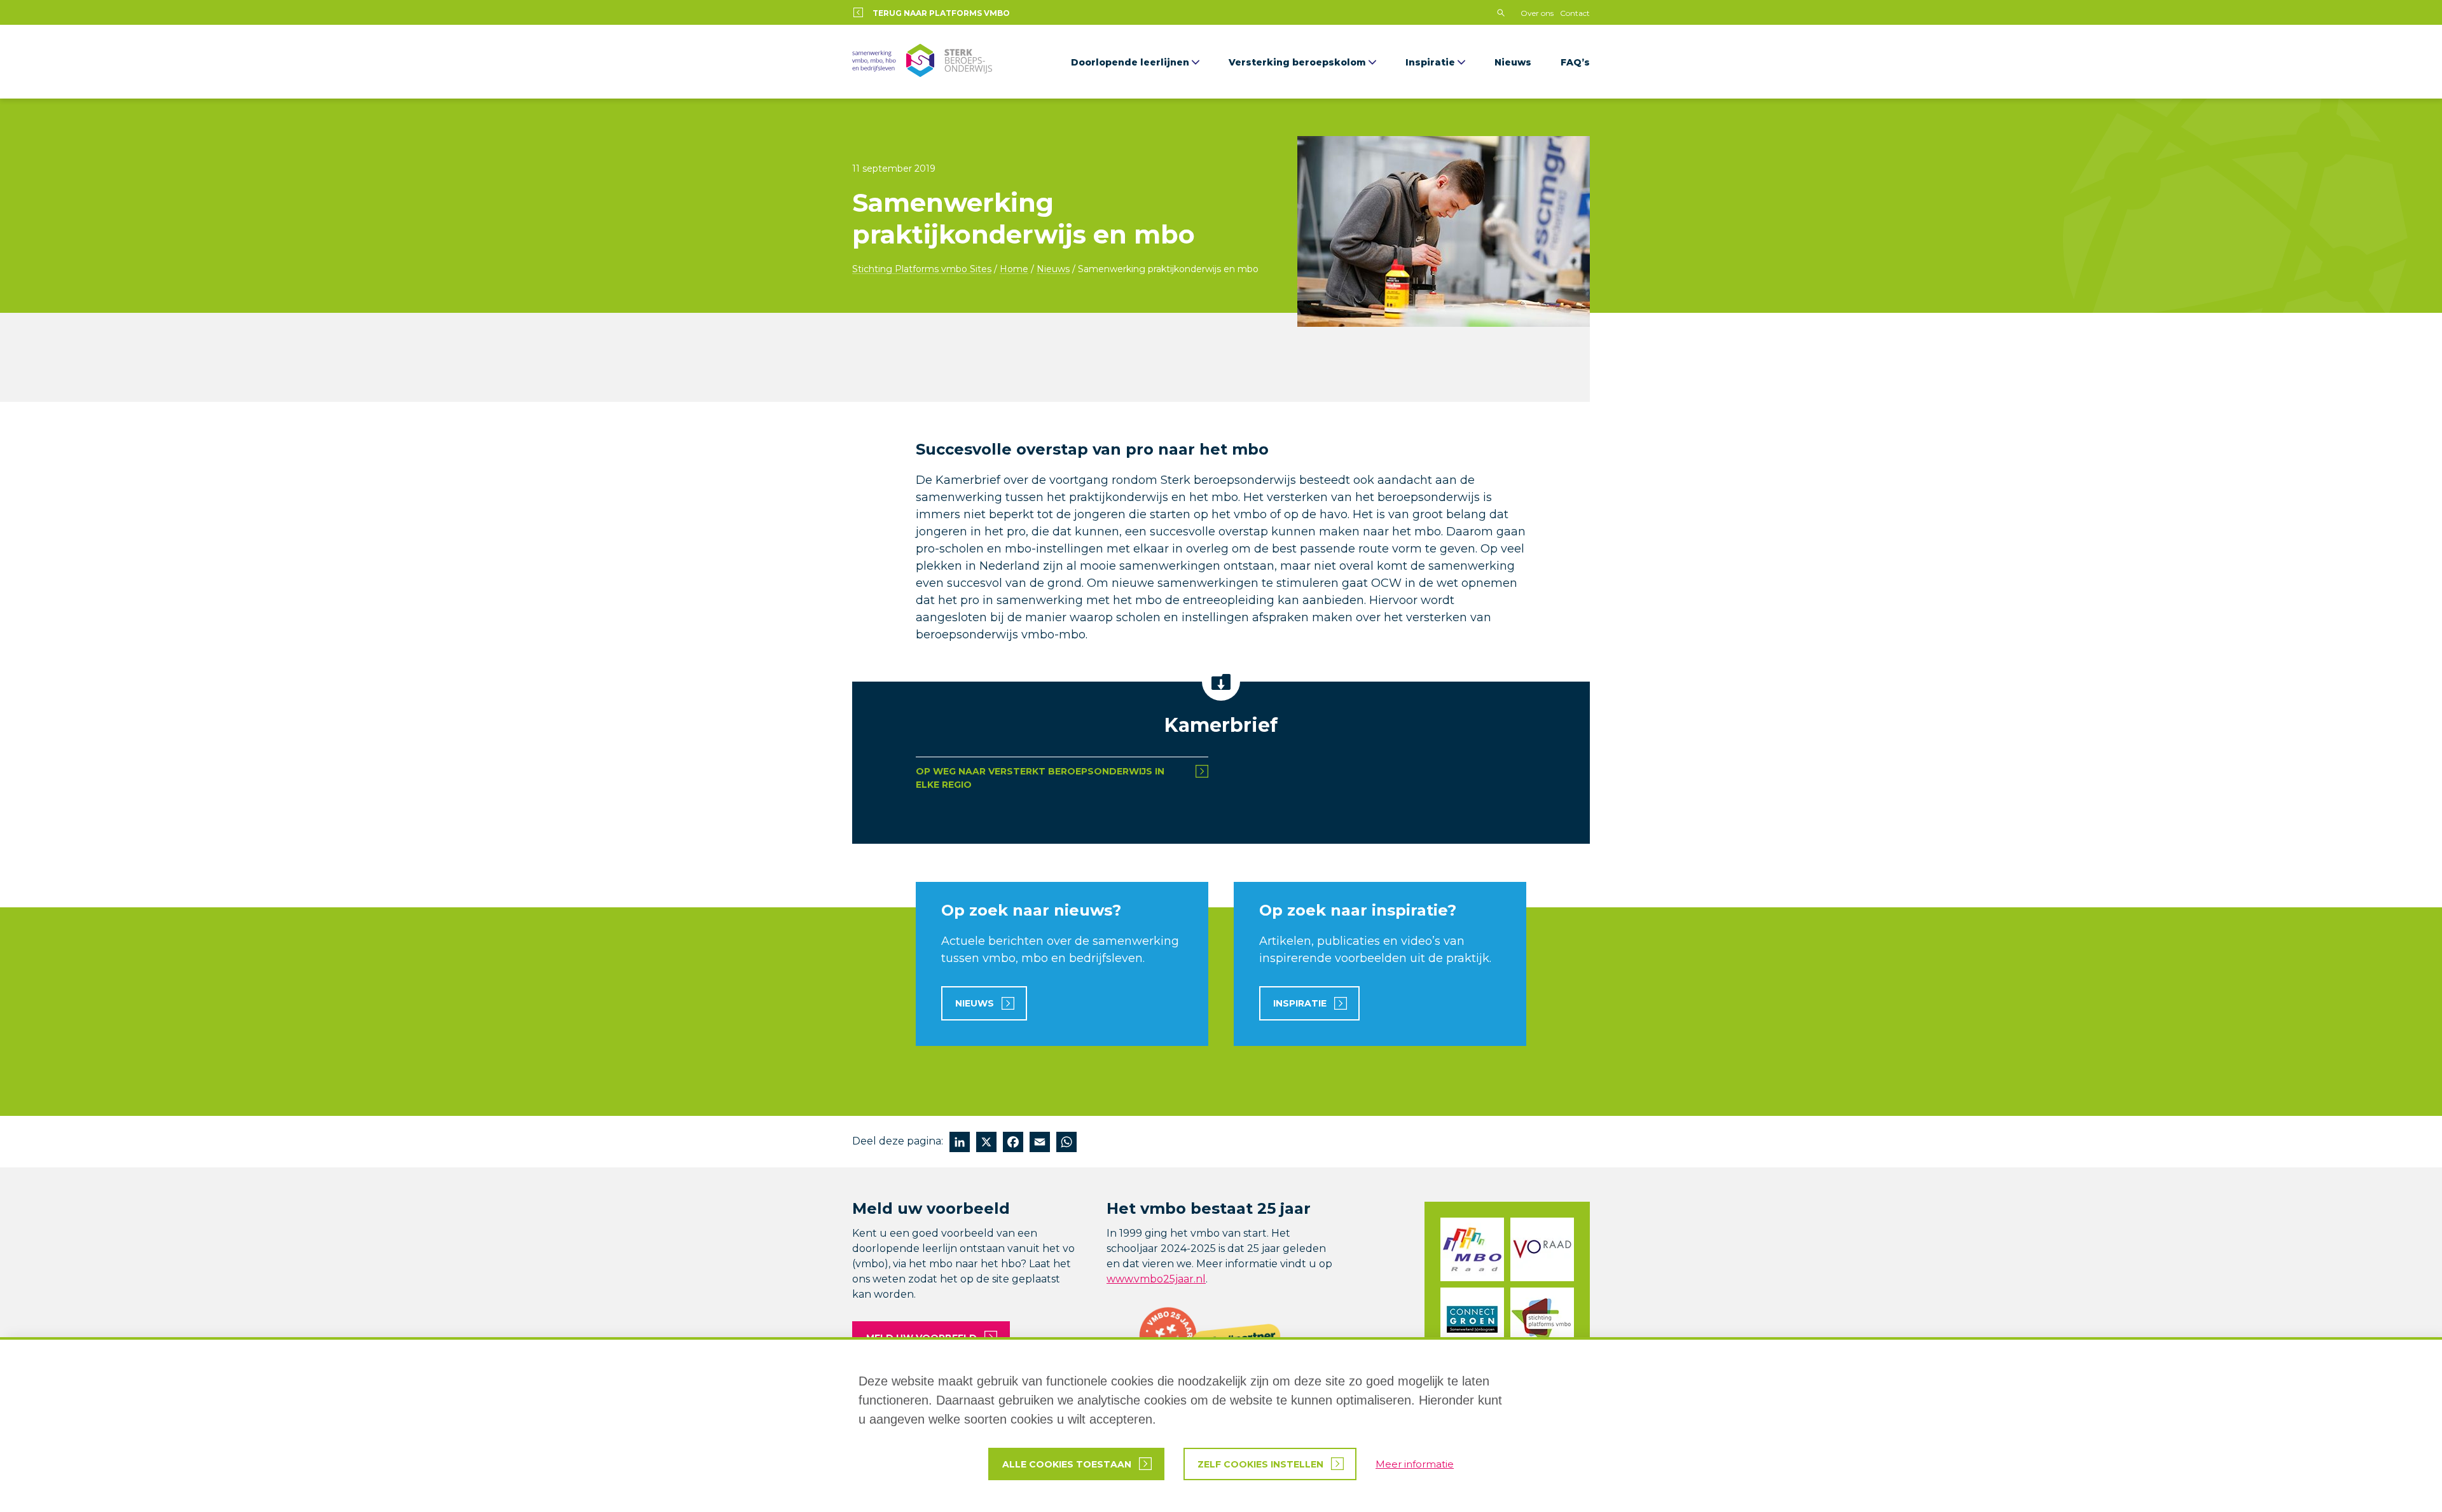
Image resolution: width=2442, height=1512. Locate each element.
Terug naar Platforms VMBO (941, 13)
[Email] (1040, 1144)
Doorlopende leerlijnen (1130, 62)
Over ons (1537, 13)
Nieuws (1513, 62)
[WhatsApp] (1066, 1144)
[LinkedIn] (960, 1144)
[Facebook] (1013, 1144)
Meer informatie (1415, 1464)
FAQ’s (1575, 62)
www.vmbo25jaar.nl (1156, 1279)
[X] (986, 1144)
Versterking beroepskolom (1297, 62)
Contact (1575, 13)
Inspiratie (1430, 62)
